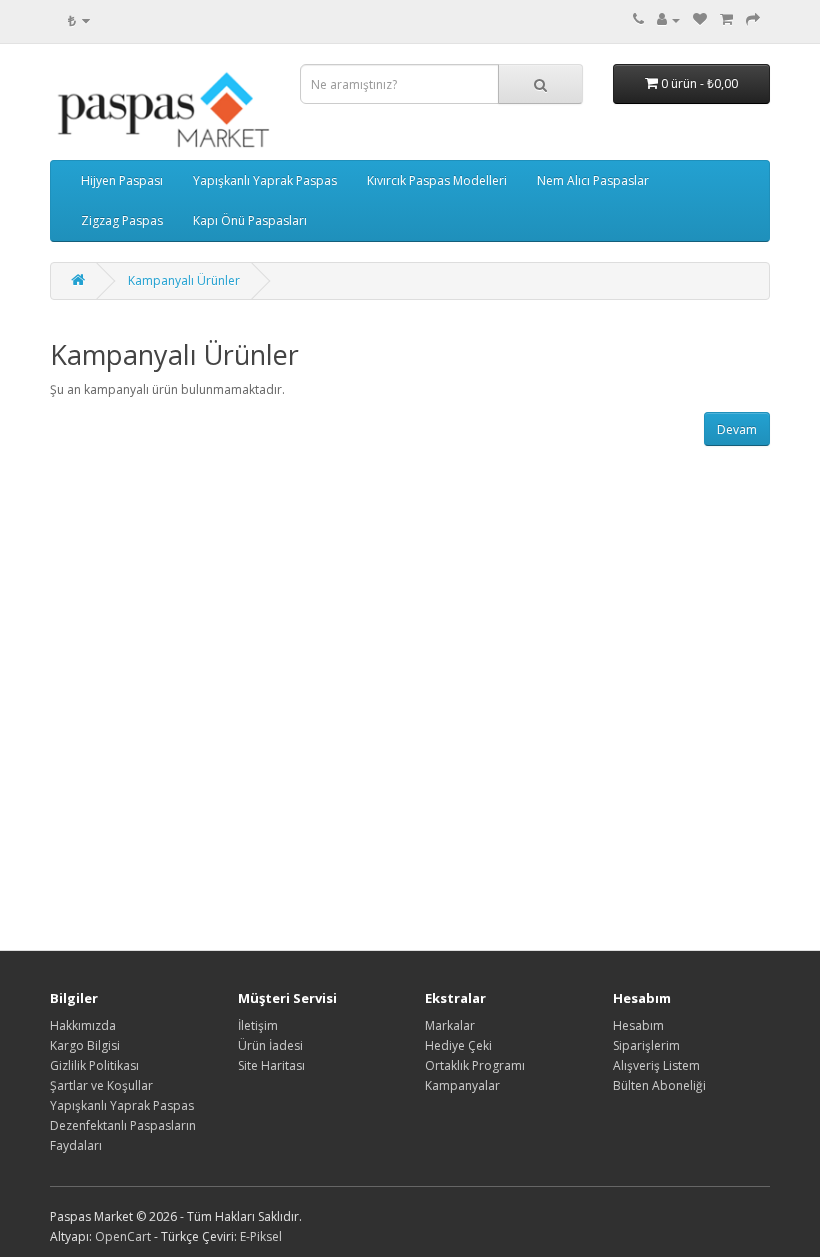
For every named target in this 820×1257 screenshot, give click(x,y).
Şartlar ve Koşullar (101, 1085)
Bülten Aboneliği (659, 1085)
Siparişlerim (646, 1045)
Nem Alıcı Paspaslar (593, 180)
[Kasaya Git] (753, 19)
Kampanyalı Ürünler (184, 280)
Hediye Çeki (458, 1045)
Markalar (450, 1025)
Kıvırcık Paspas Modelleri (437, 180)
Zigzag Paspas (122, 220)
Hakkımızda (83, 1025)
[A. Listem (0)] (700, 19)
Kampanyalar (462, 1085)
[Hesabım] (668, 19)
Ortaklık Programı (475, 1065)
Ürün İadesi (270, 1045)
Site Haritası (271, 1065)
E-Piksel (261, 1236)
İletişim (258, 1025)
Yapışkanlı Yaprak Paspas (265, 180)
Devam (737, 429)
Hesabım (638, 1025)
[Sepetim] (726, 19)
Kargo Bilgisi (85, 1045)
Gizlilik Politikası (94, 1065)
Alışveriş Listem (656, 1065)
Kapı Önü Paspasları (250, 220)
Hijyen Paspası (122, 180)
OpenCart (123, 1236)
